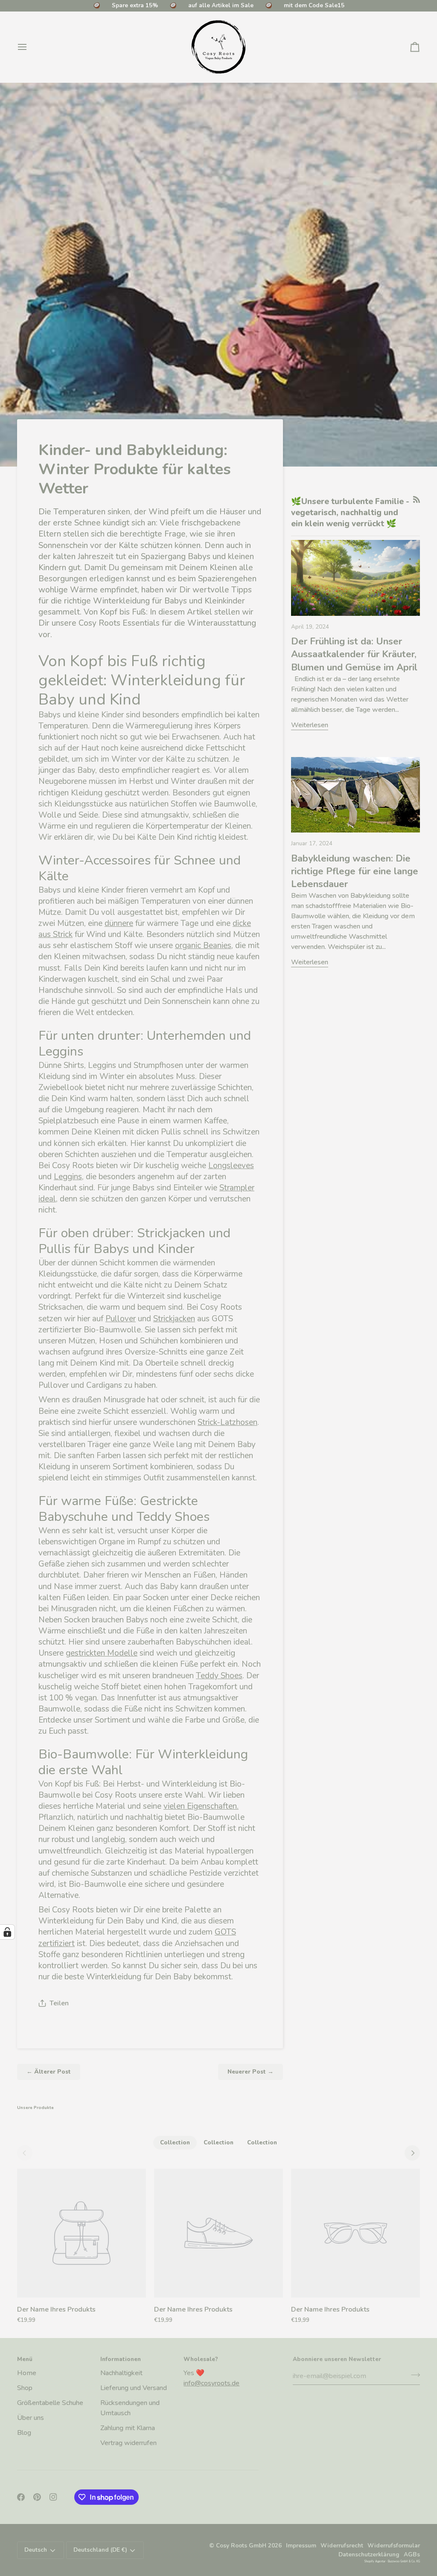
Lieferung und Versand (134, 2388)
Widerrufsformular (394, 2546)
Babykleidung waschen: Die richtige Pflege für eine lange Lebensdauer (355, 872)
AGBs (412, 2554)
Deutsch (36, 2550)
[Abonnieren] (413, 2375)
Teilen (59, 2003)
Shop (25, 2388)
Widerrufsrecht (342, 2546)
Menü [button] (25, 2359)
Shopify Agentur (375, 2561)
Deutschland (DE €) (100, 2550)
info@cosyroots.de (211, 2383)
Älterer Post (49, 2072)
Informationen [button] (121, 2359)
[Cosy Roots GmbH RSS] (417, 499)
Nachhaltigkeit (121, 2373)
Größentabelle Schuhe (50, 2403)
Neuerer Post (251, 2072)
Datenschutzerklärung (369, 2554)
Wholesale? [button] (201, 2359)
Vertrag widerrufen (128, 2443)
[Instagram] (53, 2497)
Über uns (31, 2418)
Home (27, 2373)
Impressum (301, 2546)
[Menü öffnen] (30, 47)
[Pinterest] (37, 2497)
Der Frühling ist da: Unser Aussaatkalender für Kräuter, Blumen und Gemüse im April (354, 654)
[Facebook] (21, 2497)
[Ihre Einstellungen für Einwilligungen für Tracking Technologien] (7, 1932)
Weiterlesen (310, 725)
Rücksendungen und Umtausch (130, 2408)
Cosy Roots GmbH (241, 2546)
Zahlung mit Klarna (128, 2428)
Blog (24, 2433)
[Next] (412, 2153)
